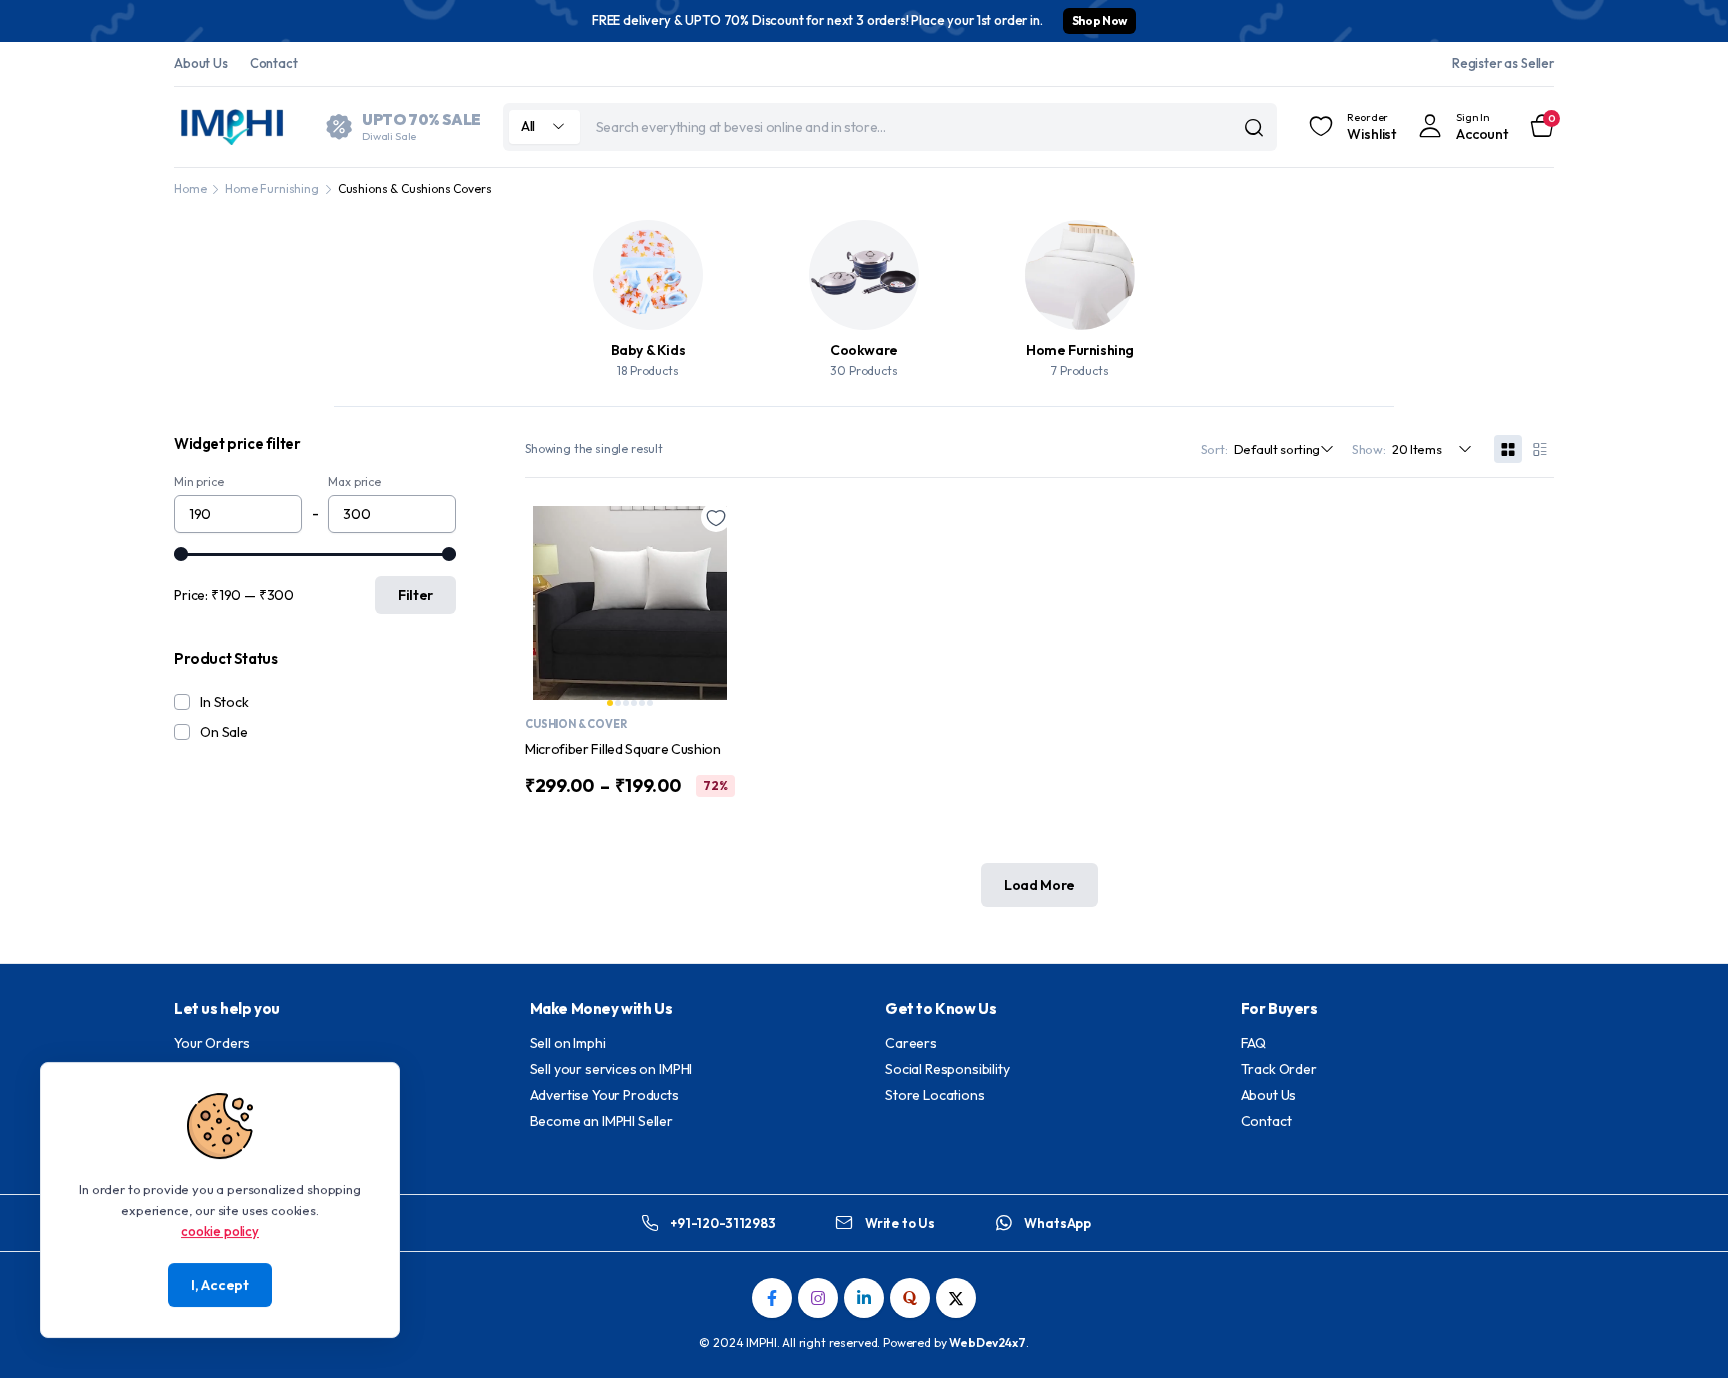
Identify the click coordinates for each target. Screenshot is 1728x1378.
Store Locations (935, 1095)
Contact (274, 63)
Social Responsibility (947, 1069)
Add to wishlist (716, 517)
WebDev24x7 (987, 1342)
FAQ (1254, 1043)
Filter (415, 595)
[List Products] (1540, 449)
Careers (911, 1043)
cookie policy (220, 1230)
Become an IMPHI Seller (601, 1121)
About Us (201, 63)
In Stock (224, 702)
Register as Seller (1503, 63)
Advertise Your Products (604, 1095)
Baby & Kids (648, 350)
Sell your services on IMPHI (611, 1069)
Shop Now (1099, 20)
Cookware (864, 350)
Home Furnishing (272, 188)
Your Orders (212, 1043)
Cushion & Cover (576, 724)
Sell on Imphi (568, 1043)
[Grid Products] (1508, 449)
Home (190, 188)
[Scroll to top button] (1683, 1333)
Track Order (1279, 1069)
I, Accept (219, 1285)
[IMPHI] (234, 127)
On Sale (224, 732)
